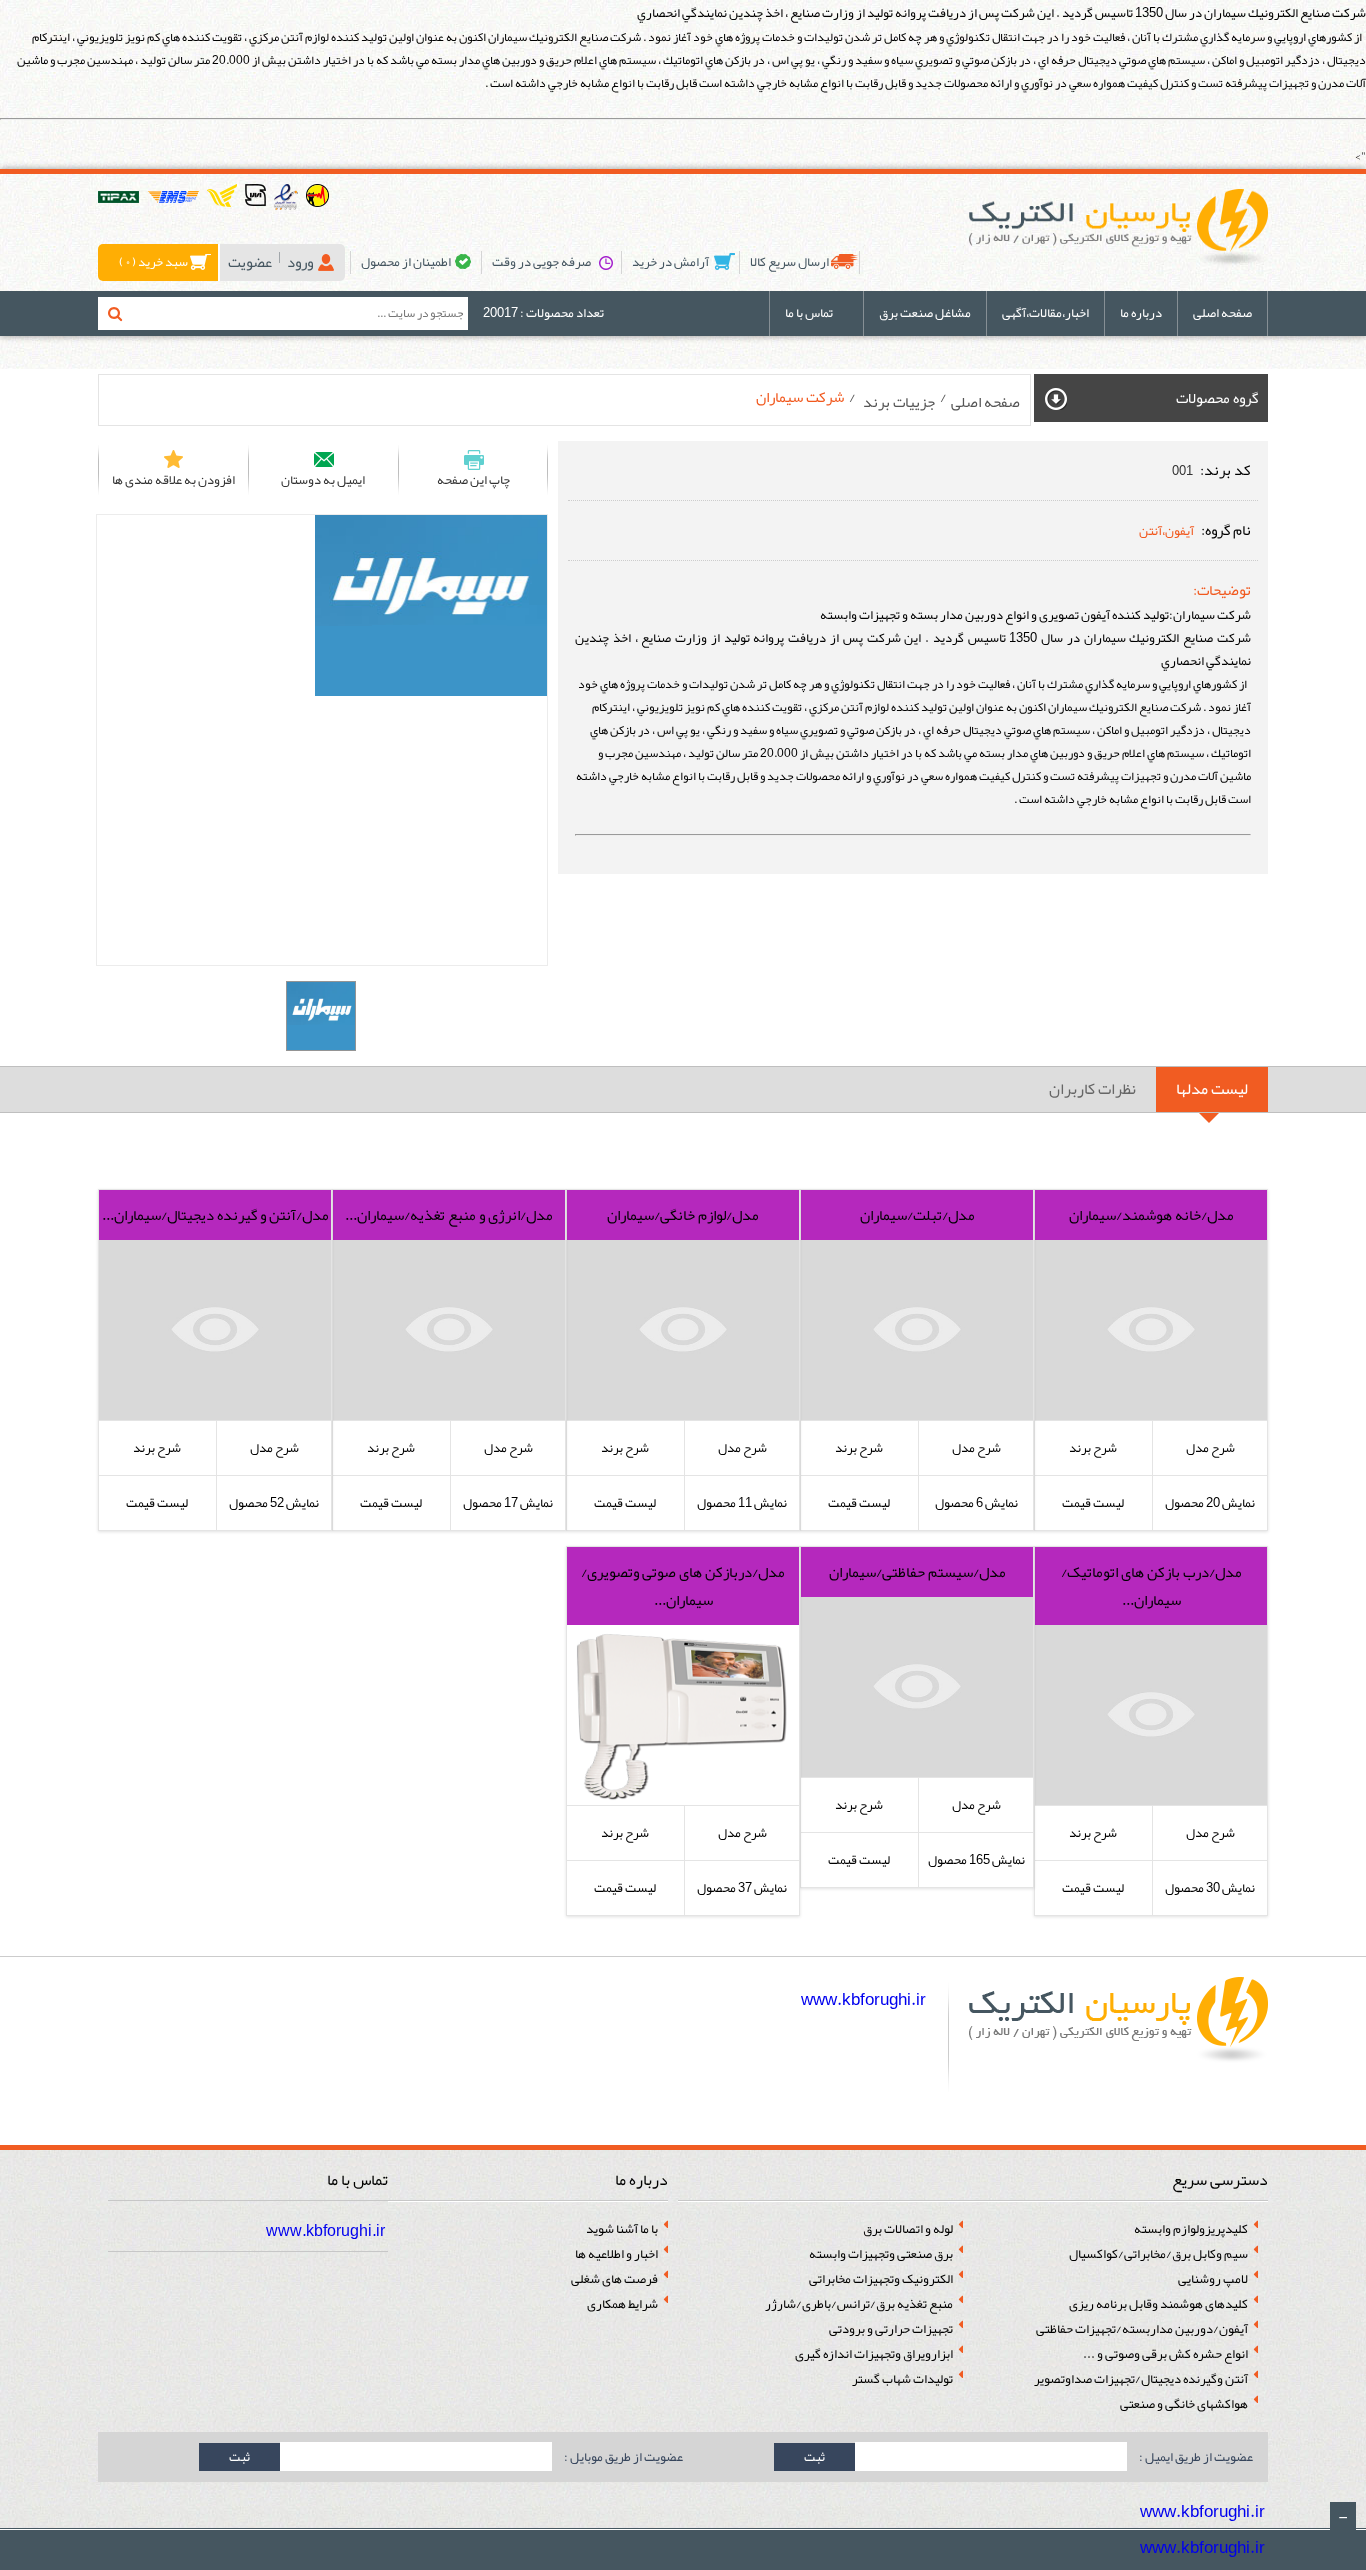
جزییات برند (897, 402)
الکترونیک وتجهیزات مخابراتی (881, 2279)
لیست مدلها (1212, 1089)
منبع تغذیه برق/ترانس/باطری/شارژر (859, 2304)
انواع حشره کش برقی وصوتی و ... (1165, 2354)
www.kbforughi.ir (865, 1999)
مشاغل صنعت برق (925, 313)
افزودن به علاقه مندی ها (173, 480)
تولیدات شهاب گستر (902, 2379)
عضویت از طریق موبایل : (622, 2457)
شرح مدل (1210, 1448)
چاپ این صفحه (473, 480)
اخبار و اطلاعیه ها (616, 2254)
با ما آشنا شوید (622, 2229)
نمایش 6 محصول (976, 1503)
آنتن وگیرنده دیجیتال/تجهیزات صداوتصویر (1141, 2379)
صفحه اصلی (1222, 313)
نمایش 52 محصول (274, 1503)
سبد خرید (153, 262)
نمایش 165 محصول (976, 1860)
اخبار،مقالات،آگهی (1045, 313)
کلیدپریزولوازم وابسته (1191, 2229)
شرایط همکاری (622, 2304)
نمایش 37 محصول (742, 1888)
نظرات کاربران (1092, 1089)
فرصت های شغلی (614, 2279)
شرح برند (1093, 1448)
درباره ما (1141, 313)
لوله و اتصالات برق (908, 2229)
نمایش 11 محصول (742, 1503)
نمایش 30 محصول (1210, 1888)
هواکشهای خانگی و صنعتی (1184, 2404)
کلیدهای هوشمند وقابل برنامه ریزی (1158, 2304)
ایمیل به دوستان (323, 480)
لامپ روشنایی (1213, 2279)
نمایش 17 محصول (508, 1503)
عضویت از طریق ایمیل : (1195, 2457)
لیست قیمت (1093, 1503)
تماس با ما (809, 313)
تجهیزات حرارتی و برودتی (891, 2329)
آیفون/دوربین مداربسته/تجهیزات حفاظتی (1142, 2329)
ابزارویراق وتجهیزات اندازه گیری (874, 2354)
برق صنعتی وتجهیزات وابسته (881, 2254)
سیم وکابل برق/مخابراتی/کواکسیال (1158, 2254)
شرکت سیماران (800, 397)
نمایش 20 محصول (1210, 1503)
